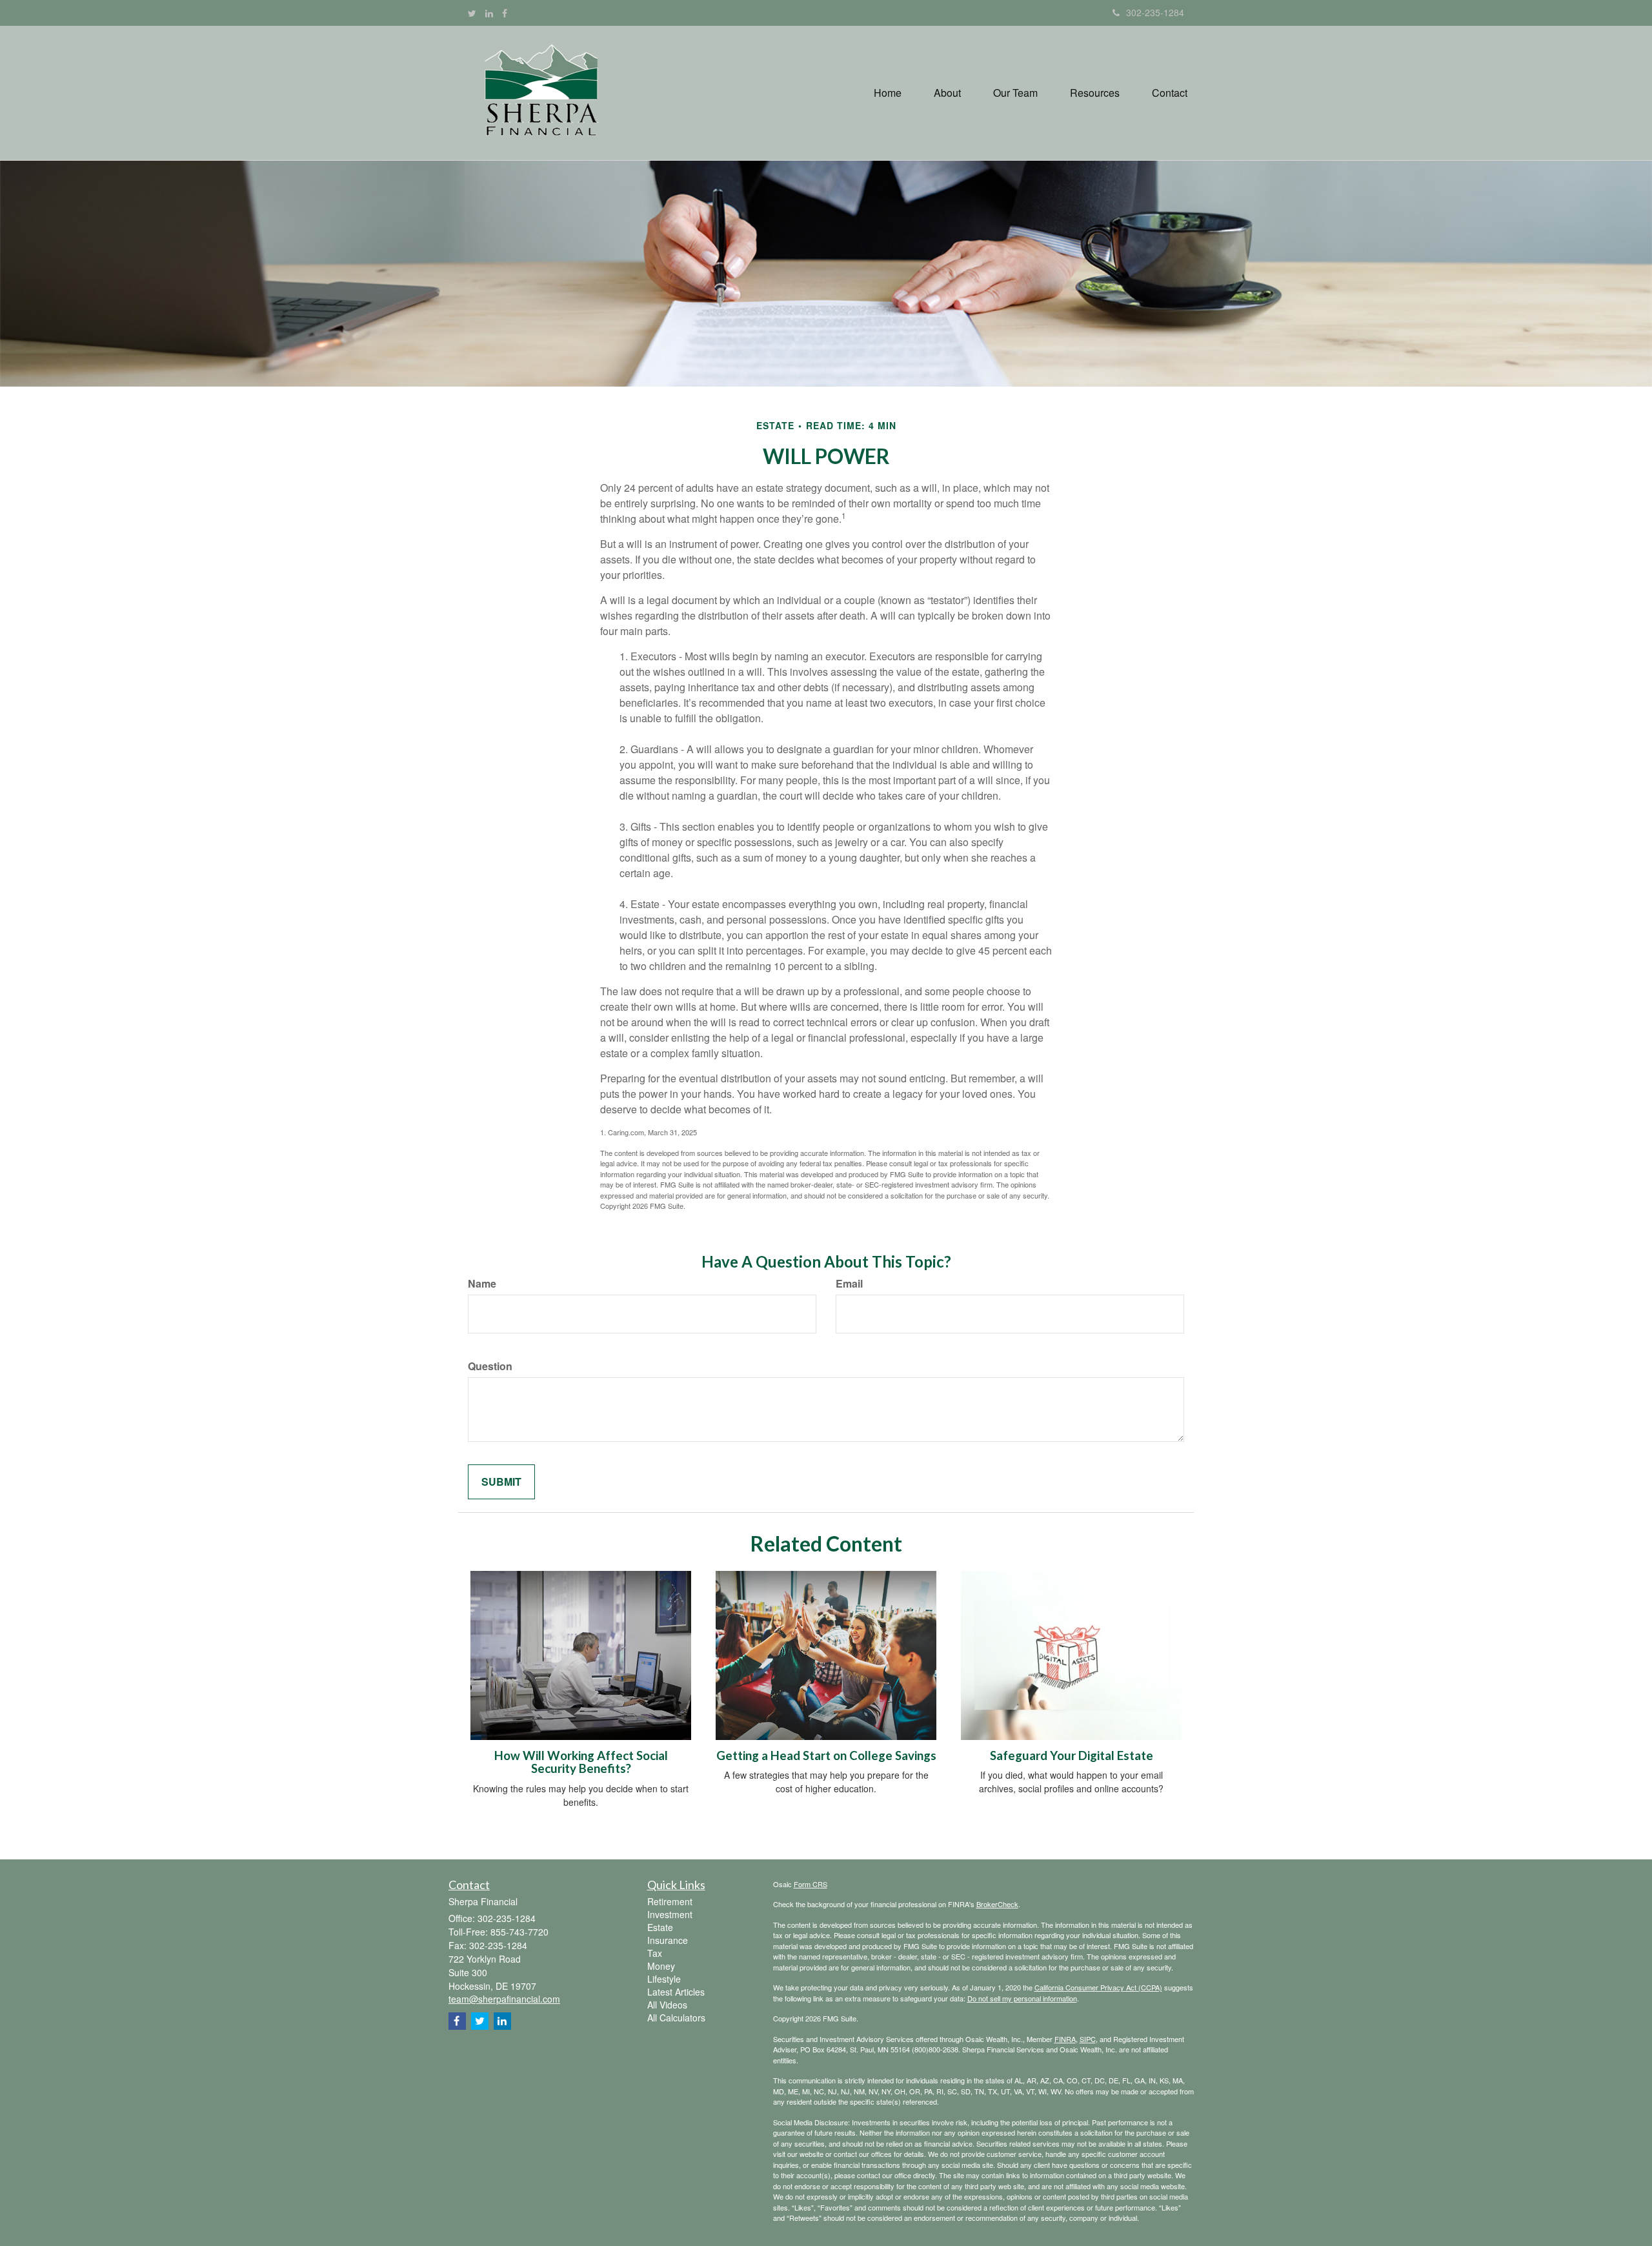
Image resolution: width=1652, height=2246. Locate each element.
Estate (660, 1927)
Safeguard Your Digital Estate (1072, 1755)
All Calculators (676, 2018)
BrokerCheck (997, 1904)
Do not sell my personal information (1022, 1998)
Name (482, 1284)
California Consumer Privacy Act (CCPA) (1098, 1987)
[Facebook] (505, 13)
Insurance (668, 1940)
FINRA (1065, 2039)
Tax (655, 1953)
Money (661, 1966)
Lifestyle (664, 1979)
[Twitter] (472, 13)
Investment (670, 1914)
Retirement (670, 1901)
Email (849, 1284)
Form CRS (811, 1884)
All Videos (667, 2005)
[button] (947, 93)
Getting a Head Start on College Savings (826, 1755)
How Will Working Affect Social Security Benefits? (581, 1762)
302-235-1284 (1155, 12)
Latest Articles (676, 1992)
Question (490, 1366)
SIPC (1088, 2039)
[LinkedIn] (489, 13)
